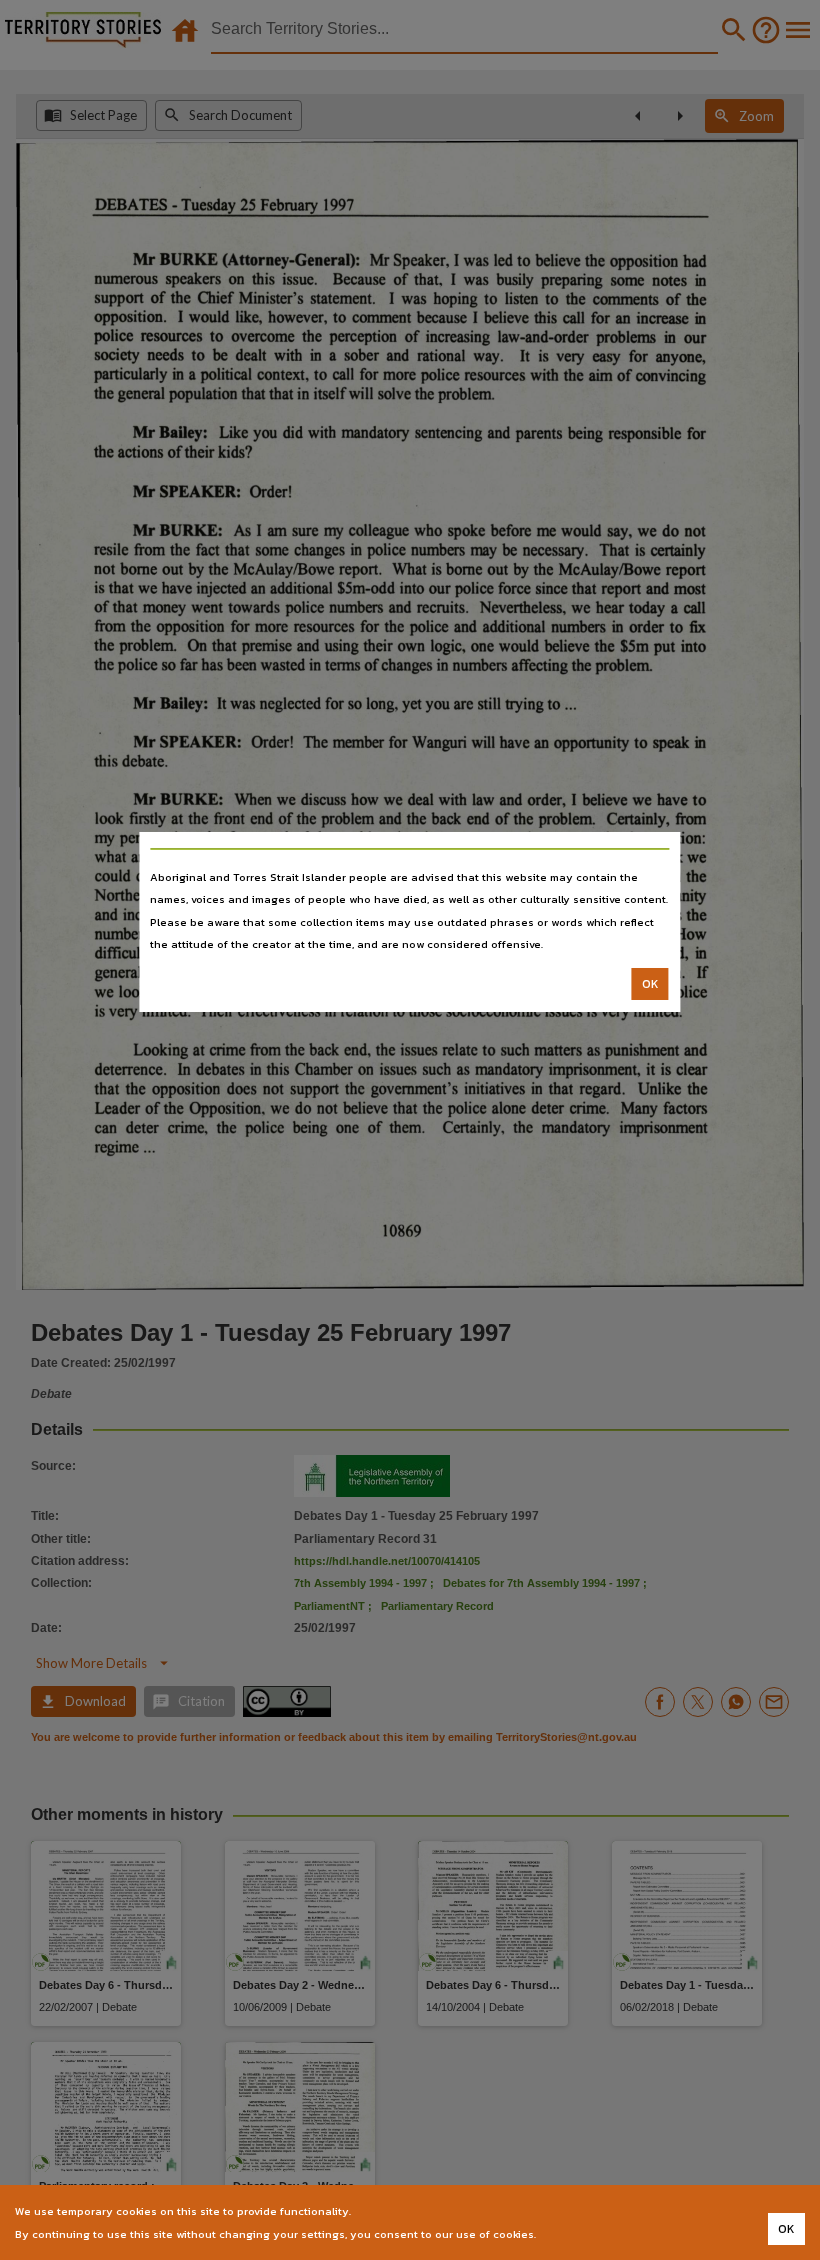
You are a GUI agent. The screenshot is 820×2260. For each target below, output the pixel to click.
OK (650, 984)
